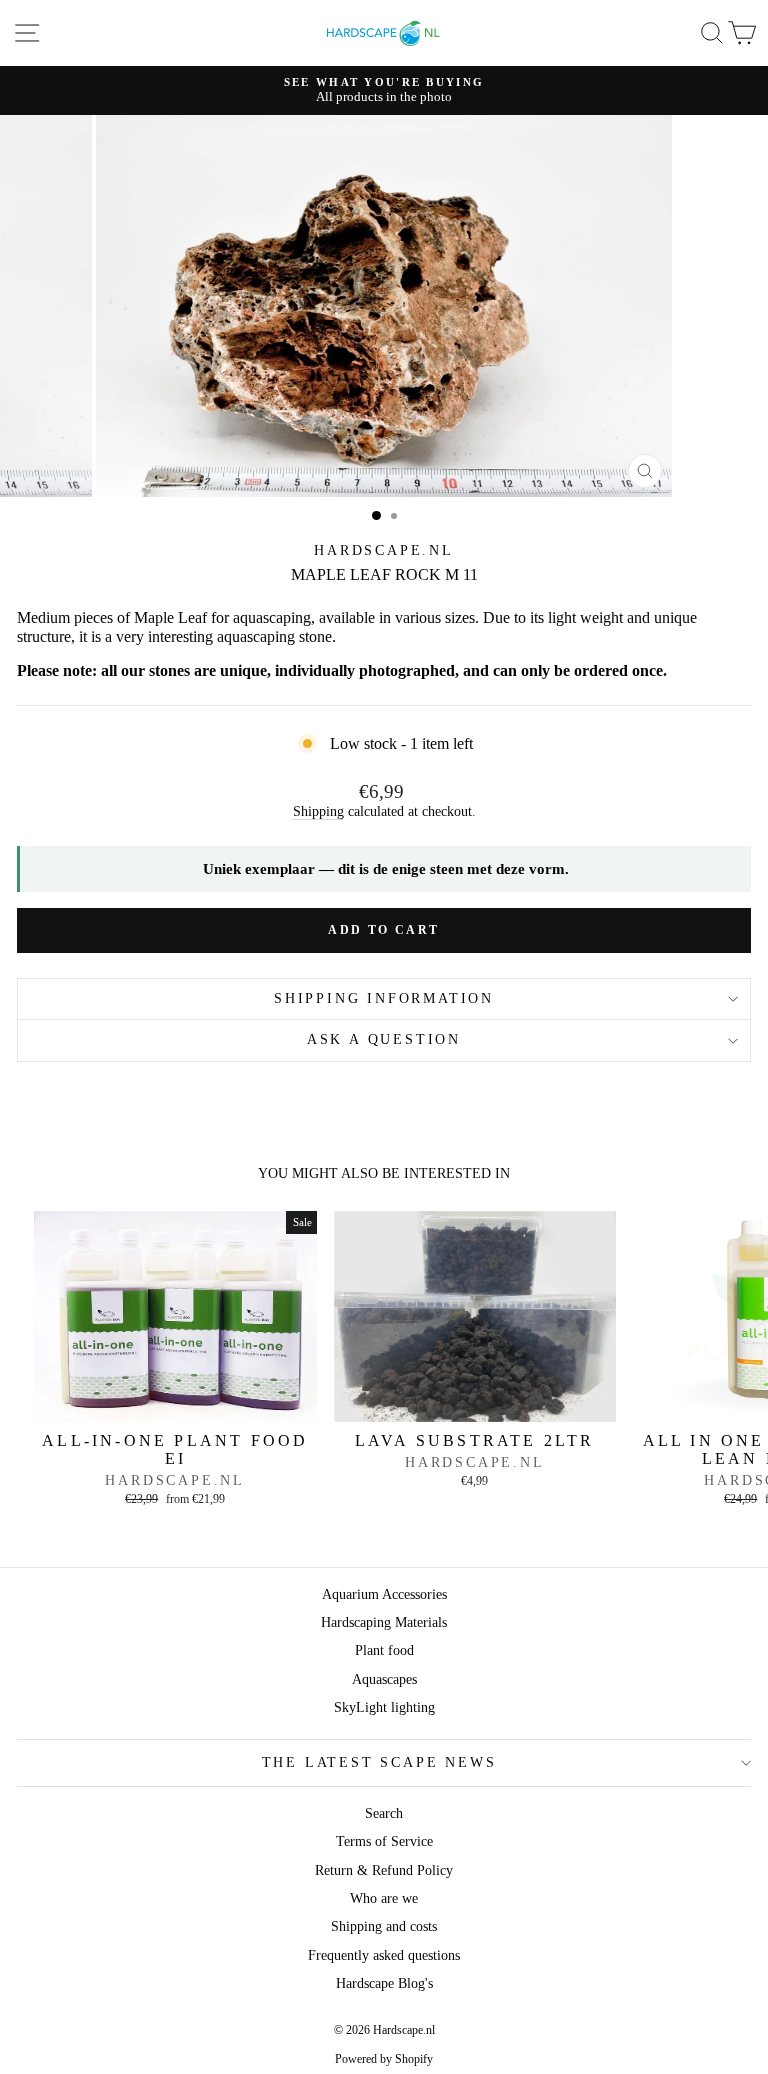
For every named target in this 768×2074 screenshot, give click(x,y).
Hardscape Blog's (384, 1983)
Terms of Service (384, 1841)
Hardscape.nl (384, 550)
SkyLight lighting (384, 1707)
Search (384, 1813)
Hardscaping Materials (384, 1622)
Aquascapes (384, 1679)
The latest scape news (379, 1762)
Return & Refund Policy (384, 1870)
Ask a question (384, 1039)
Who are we (384, 1898)
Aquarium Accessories (384, 1594)
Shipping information (384, 998)
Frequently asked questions (384, 1955)
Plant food (384, 1650)
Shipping (318, 811)
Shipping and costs (384, 1926)
